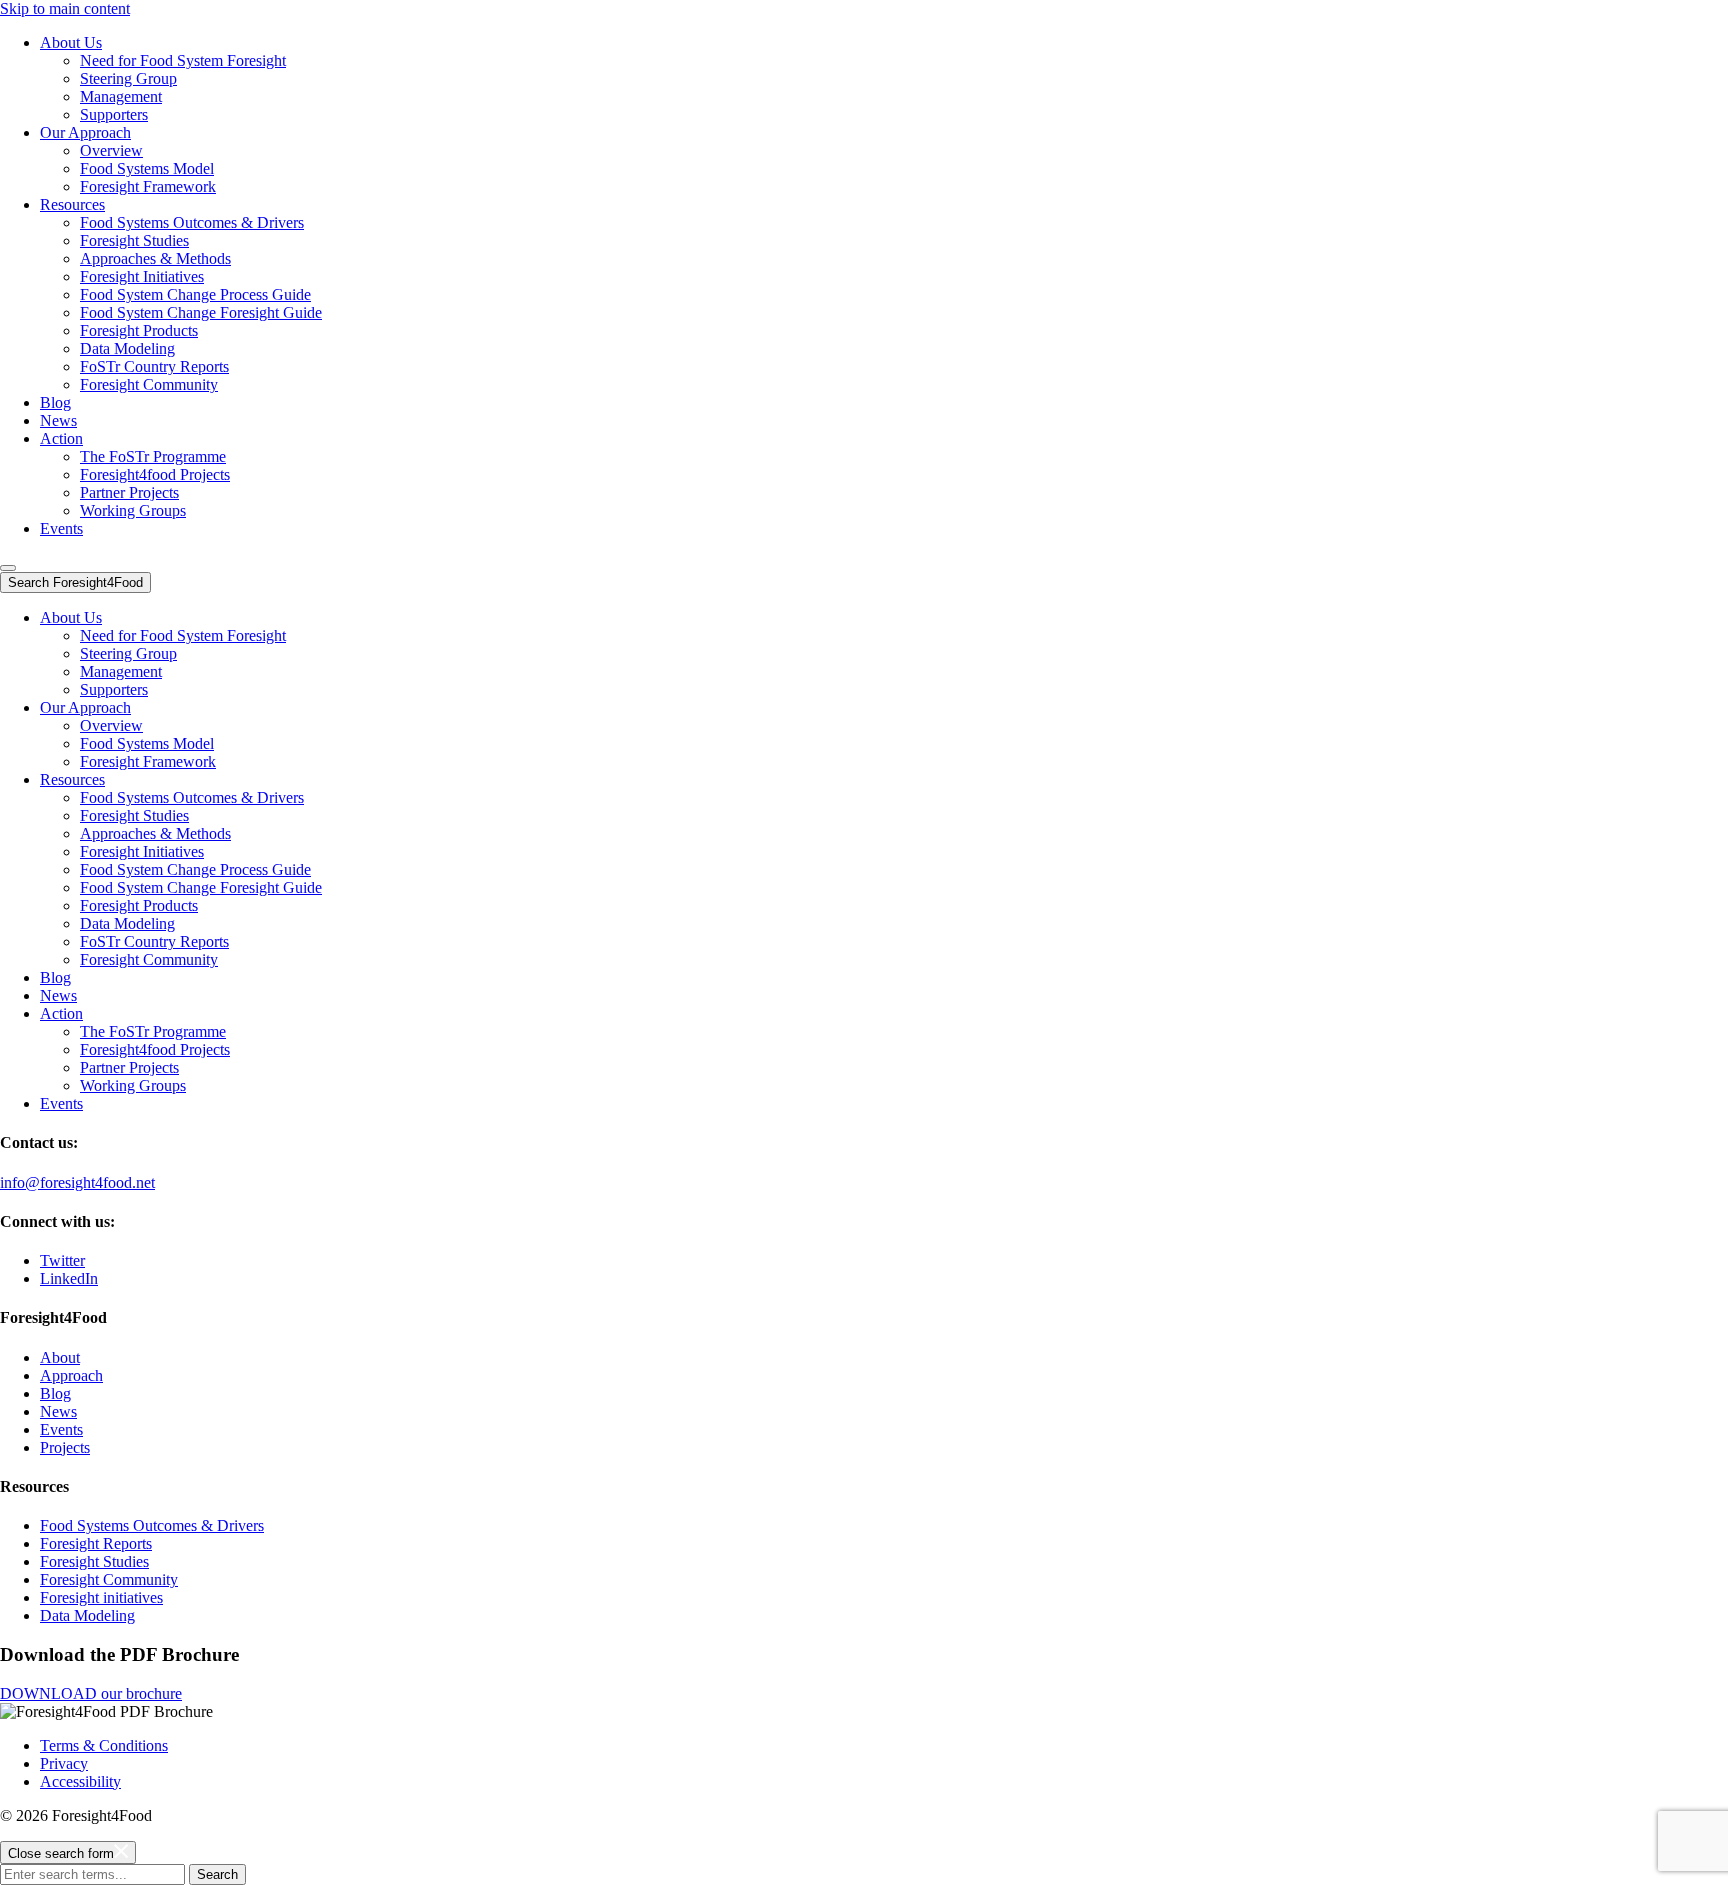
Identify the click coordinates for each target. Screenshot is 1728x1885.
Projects (65, 1447)
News (58, 420)
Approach (71, 1375)
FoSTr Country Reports (154, 366)
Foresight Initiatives (142, 276)
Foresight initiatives (101, 1597)
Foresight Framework (148, 186)
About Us (71, 42)
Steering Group (128, 78)
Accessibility (80, 1781)
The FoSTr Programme (153, 456)
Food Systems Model (147, 168)
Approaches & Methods (155, 258)
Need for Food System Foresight (183, 60)
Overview (111, 150)
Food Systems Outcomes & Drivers (192, 222)
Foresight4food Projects (155, 474)
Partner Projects (129, 492)
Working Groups (133, 510)
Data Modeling (127, 348)
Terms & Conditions (104, 1745)
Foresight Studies (134, 240)
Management (121, 96)
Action (61, 438)
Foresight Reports (96, 1543)
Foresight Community (149, 384)
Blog (55, 402)
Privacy (64, 1763)
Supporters (114, 114)
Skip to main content (65, 8)
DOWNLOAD (91, 1693)
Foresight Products (139, 330)
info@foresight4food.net (77, 1182)
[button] (8, 568)
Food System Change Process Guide (195, 294)
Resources (72, 204)
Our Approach (85, 132)
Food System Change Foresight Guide (201, 312)
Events (61, 528)
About (60, 1357)
